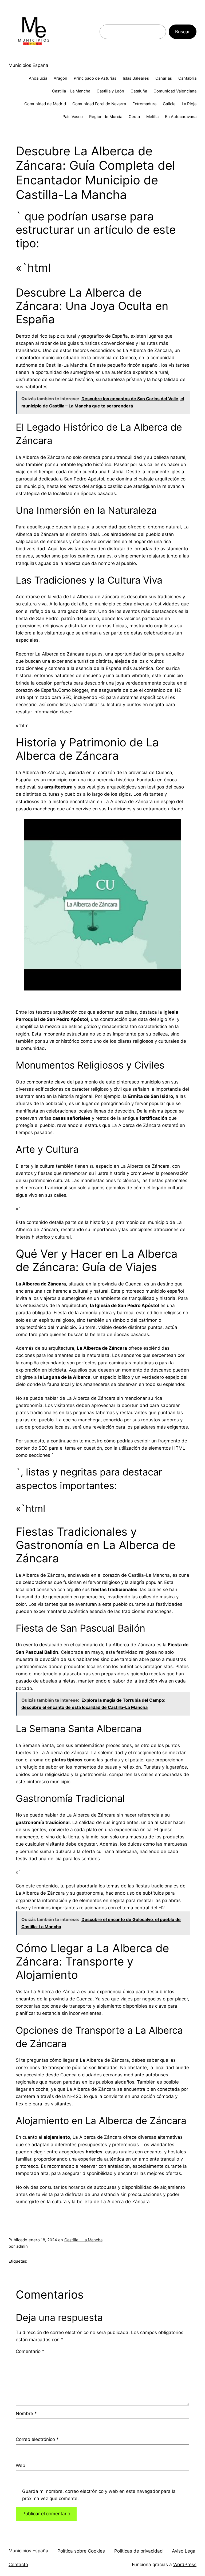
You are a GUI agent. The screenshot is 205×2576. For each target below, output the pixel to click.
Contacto (18, 2565)
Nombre (26, 2413)
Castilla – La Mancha (83, 2240)
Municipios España (28, 65)
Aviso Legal (184, 2551)
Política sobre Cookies (81, 2551)
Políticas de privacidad (139, 2551)
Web (21, 2465)
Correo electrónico (37, 2439)
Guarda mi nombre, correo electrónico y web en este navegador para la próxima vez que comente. (99, 2495)
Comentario (30, 2351)
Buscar (182, 32)
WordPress (185, 2565)
